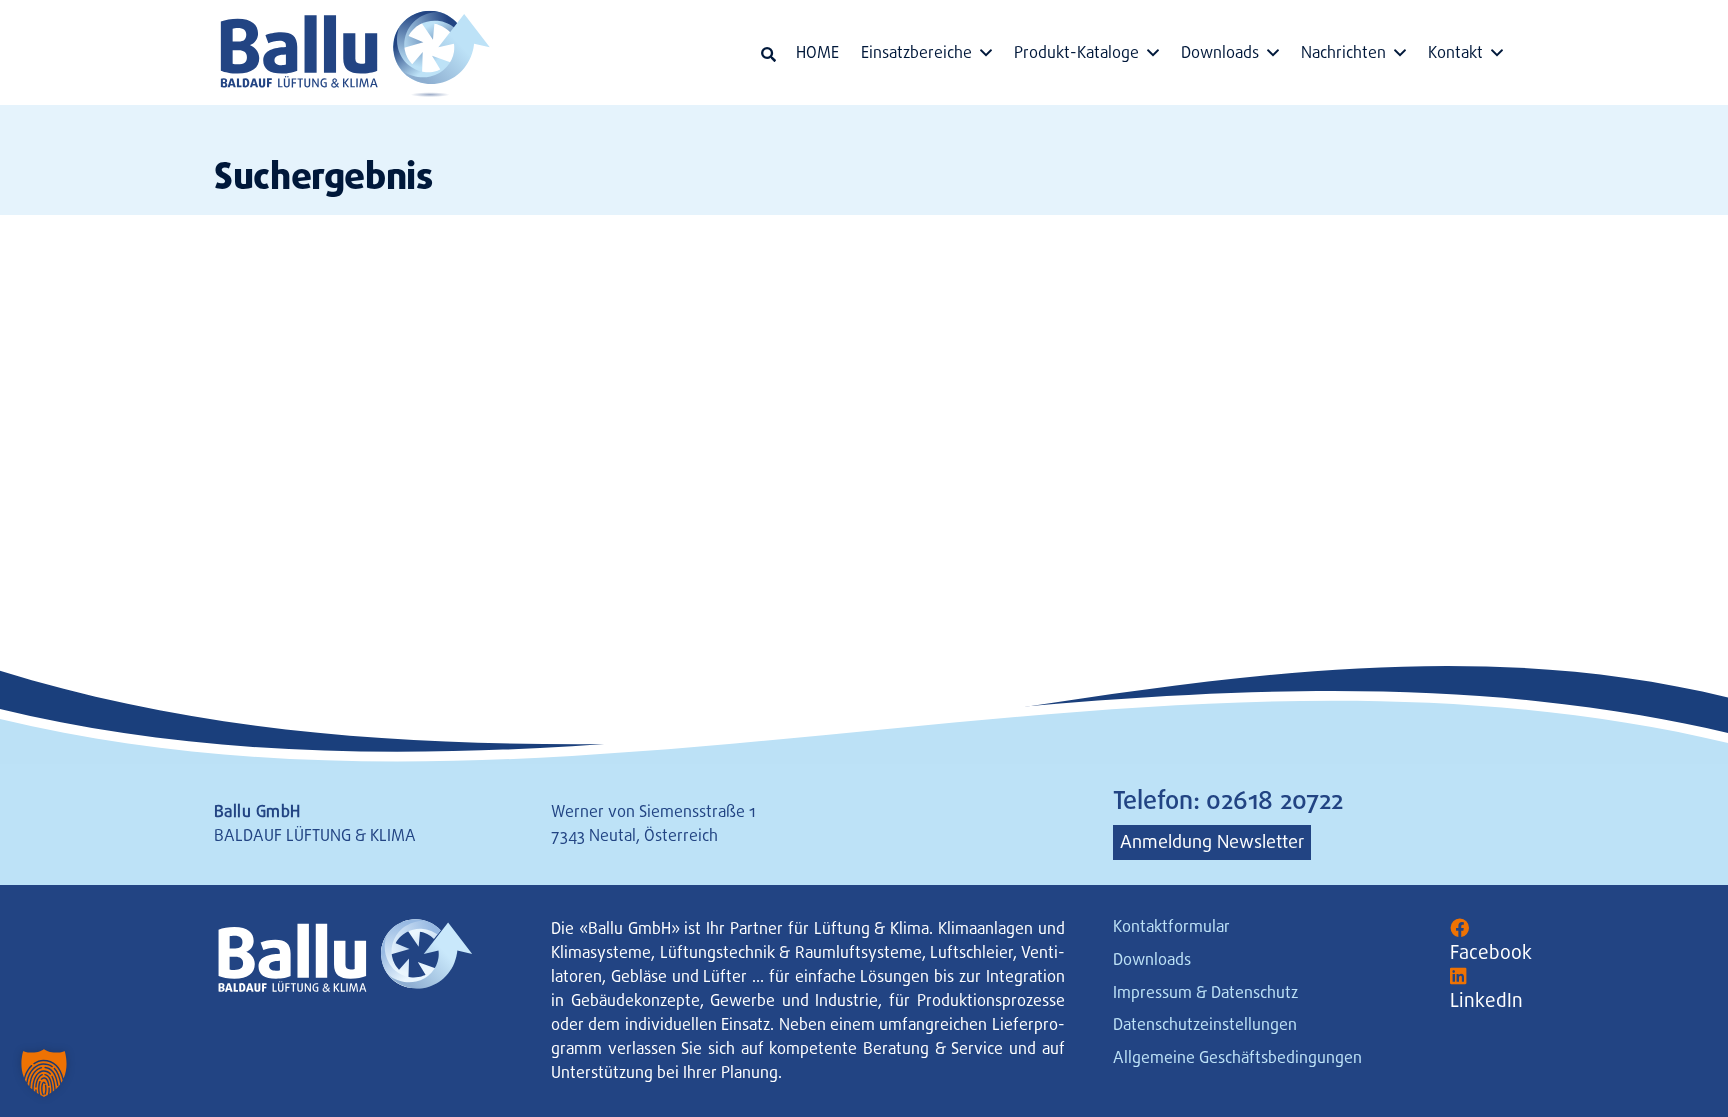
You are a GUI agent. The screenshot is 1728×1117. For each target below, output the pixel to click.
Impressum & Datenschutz (1205, 992)
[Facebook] (1459, 928)
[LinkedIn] (1458, 976)
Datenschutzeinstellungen (1205, 1024)
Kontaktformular (1171, 926)
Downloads (1152, 959)
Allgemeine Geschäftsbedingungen (1237, 1057)
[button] (768, 54)
